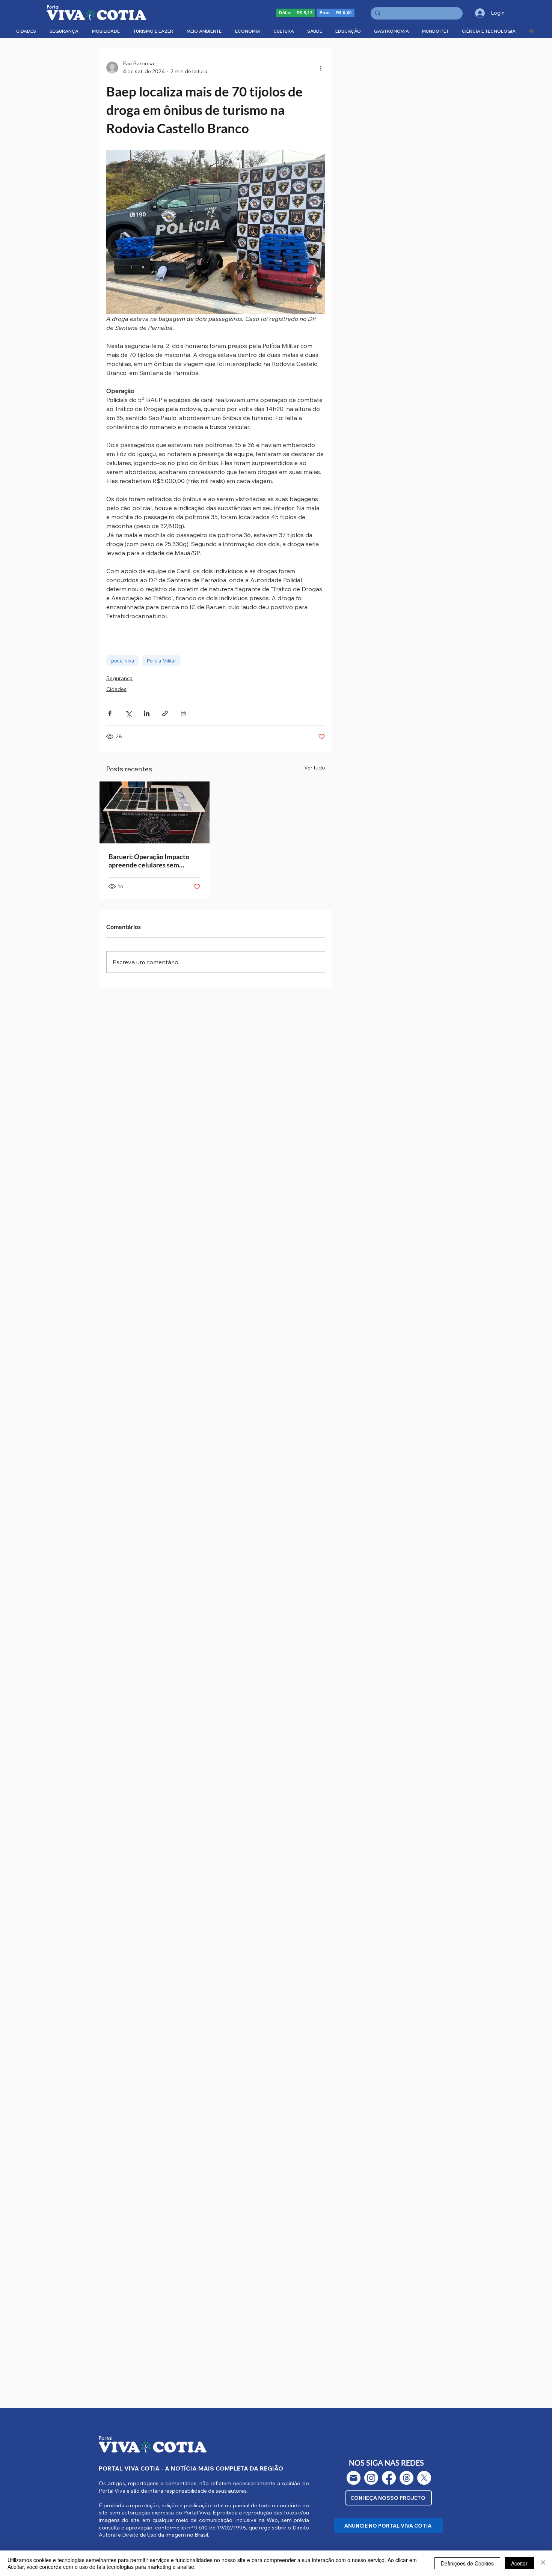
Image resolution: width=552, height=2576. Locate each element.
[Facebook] (389, 2478)
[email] (354, 2478)
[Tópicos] (406, 2478)
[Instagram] (371, 2478)
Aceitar (519, 2563)
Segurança (119, 678)
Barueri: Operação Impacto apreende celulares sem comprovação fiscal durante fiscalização (150, 861)
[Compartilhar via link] (165, 713)
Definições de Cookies (467, 2563)
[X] (424, 2478)
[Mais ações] (321, 68)
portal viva (123, 661)
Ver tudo (315, 768)
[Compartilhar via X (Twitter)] (128, 713)
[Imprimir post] (183, 713)
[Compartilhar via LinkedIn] (147, 713)
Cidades (116, 689)
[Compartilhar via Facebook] (110, 713)
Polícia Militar (161, 661)
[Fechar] (543, 2563)
